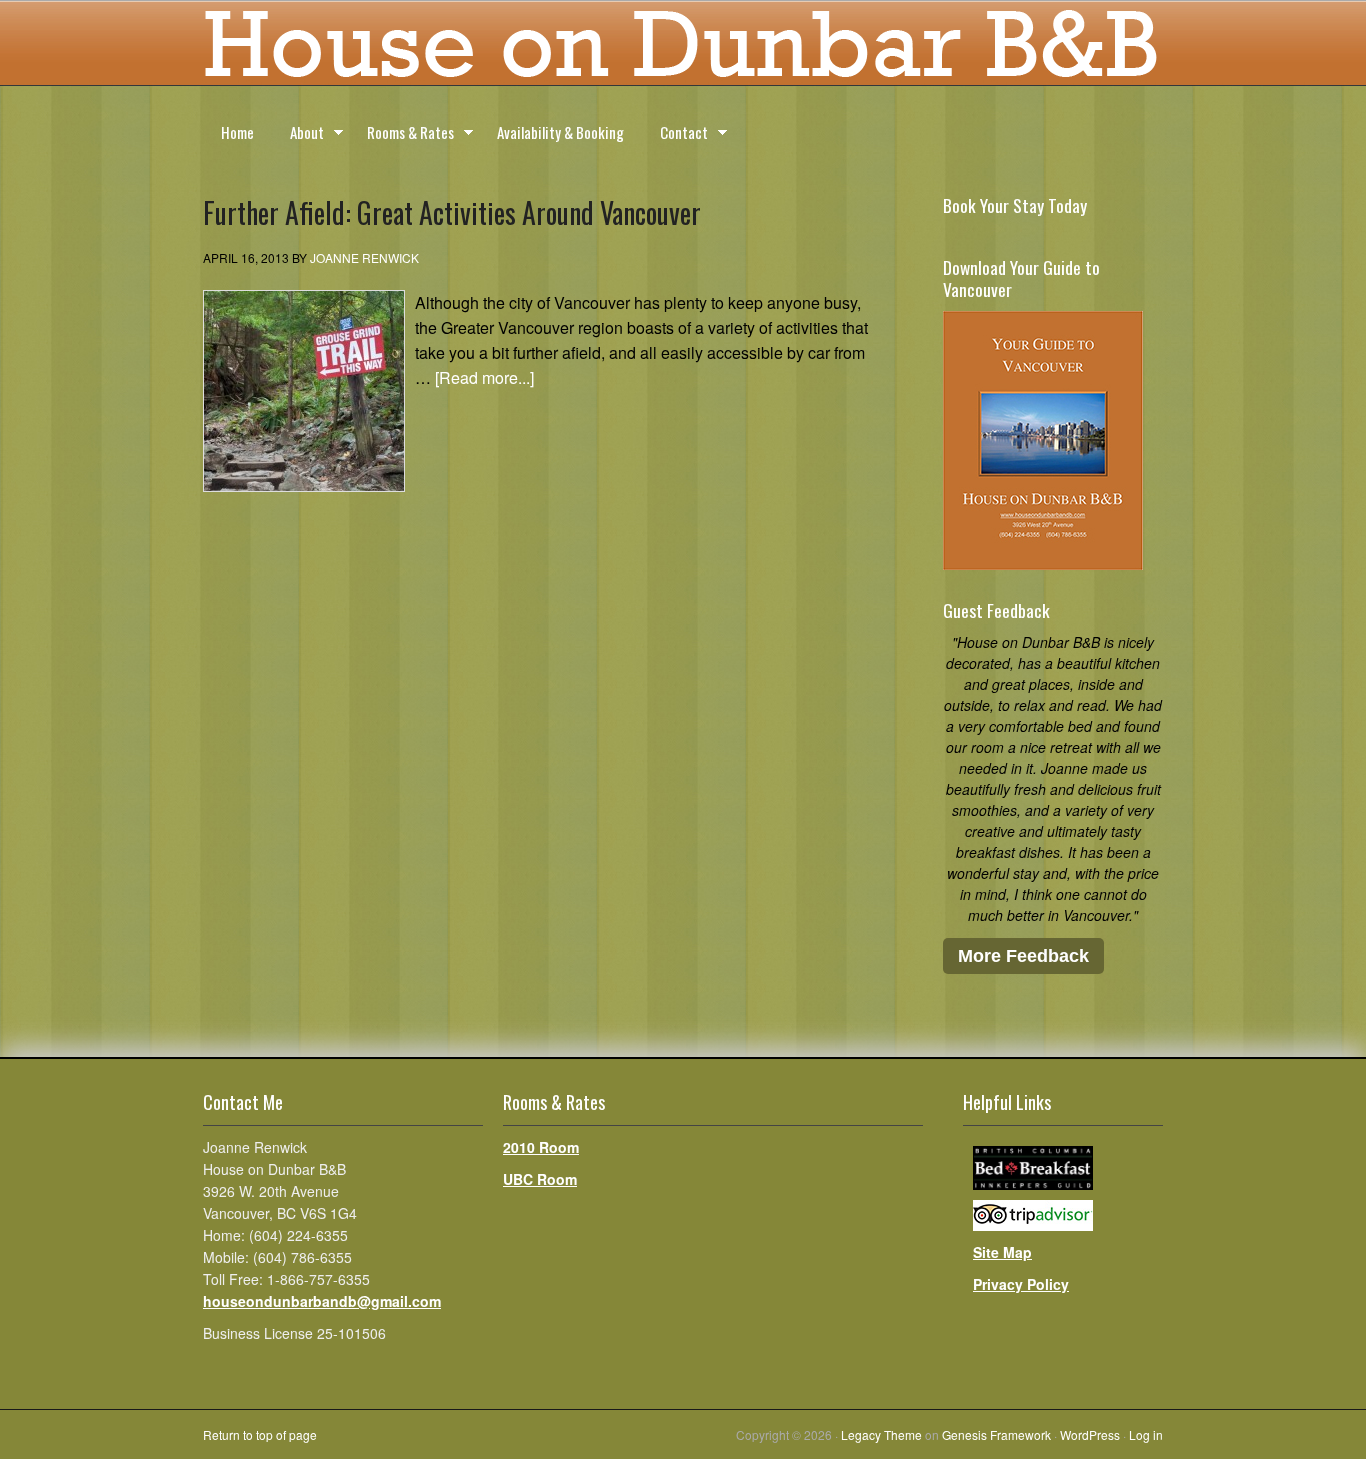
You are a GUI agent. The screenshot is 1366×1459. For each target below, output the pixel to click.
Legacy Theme (881, 1434)
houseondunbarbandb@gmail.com (322, 1301)
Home (237, 132)
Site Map (1002, 1252)
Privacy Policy (1021, 1284)
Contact (675, 136)
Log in (1146, 1434)
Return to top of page (260, 1434)
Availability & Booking (560, 132)
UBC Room (540, 1179)
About (298, 136)
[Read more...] (484, 377)
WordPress (1090, 1434)
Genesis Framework (996, 1434)
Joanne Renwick (364, 257)
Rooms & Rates (401, 136)
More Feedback (1023, 956)
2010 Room (541, 1147)
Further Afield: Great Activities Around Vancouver (452, 212)
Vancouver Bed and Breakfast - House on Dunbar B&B (683, 50)
